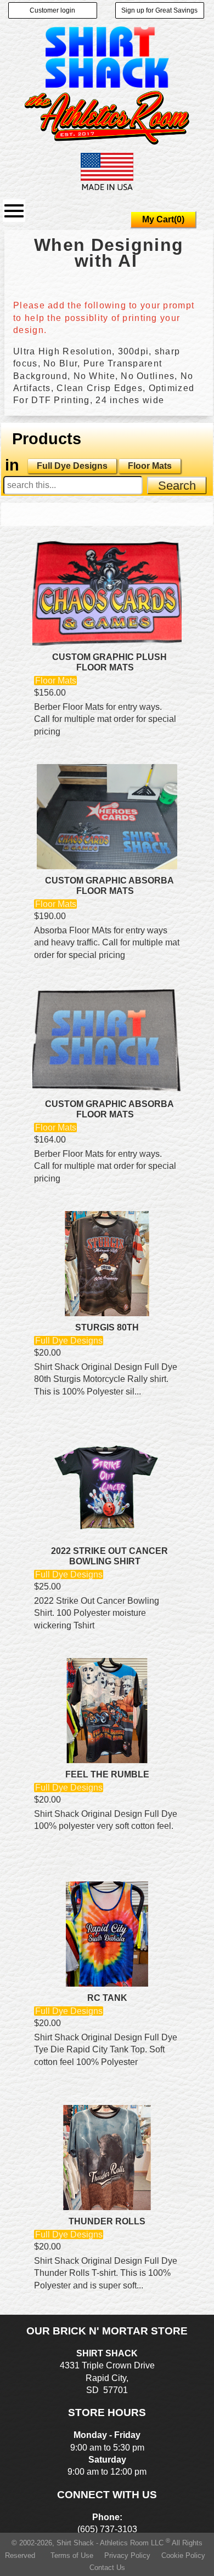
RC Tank (107, 1998)
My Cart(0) (163, 219)
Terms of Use (72, 2555)
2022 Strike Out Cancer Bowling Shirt (109, 1556)
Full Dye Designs (72, 466)
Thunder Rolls (107, 2221)
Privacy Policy (127, 2555)
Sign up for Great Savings (159, 10)
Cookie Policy (183, 2555)
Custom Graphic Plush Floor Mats (109, 662)
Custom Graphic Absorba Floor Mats (109, 886)
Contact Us (107, 2568)
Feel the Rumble (107, 1774)
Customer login (52, 10)
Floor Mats (150, 466)
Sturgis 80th (107, 1327)
